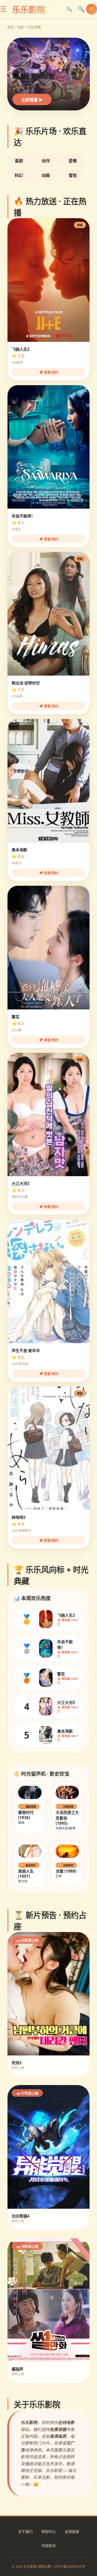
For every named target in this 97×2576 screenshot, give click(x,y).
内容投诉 (49, 2545)
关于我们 (25, 2531)
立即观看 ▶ (32, 100)
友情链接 (72, 2531)
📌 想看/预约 (49, 372)
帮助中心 (49, 2531)
